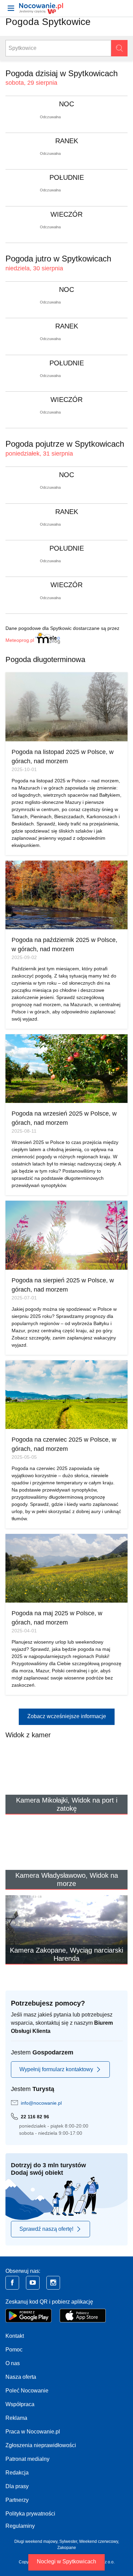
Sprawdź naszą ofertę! (46, 2229)
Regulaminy (20, 2526)
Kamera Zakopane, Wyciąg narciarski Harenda (66, 1954)
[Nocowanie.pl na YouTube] (33, 2283)
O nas (13, 2363)
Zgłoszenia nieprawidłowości (41, 2445)
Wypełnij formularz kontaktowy (56, 2069)
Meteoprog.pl (20, 640)
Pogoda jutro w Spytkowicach (58, 259)
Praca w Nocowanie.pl (33, 2432)
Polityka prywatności (30, 2514)
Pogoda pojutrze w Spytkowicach (65, 444)
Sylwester (68, 2541)
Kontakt (15, 2336)
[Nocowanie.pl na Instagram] (53, 2283)
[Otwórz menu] (11, 8)
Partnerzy (17, 2500)
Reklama (16, 2418)
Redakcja (17, 2473)
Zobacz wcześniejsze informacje (67, 1716)
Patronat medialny (27, 2459)
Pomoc (14, 2350)
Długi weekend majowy (36, 2541)
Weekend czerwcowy (99, 2541)
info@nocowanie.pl (41, 2103)
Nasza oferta (21, 2377)
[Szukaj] (119, 48)
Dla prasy (17, 2486)
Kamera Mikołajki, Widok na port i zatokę (67, 1804)
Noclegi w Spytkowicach (66, 2561)
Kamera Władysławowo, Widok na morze (67, 1879)
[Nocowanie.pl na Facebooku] (12, 2283)
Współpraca (20, 2404)
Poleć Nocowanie (27, 2391)
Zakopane (67, 2548)
